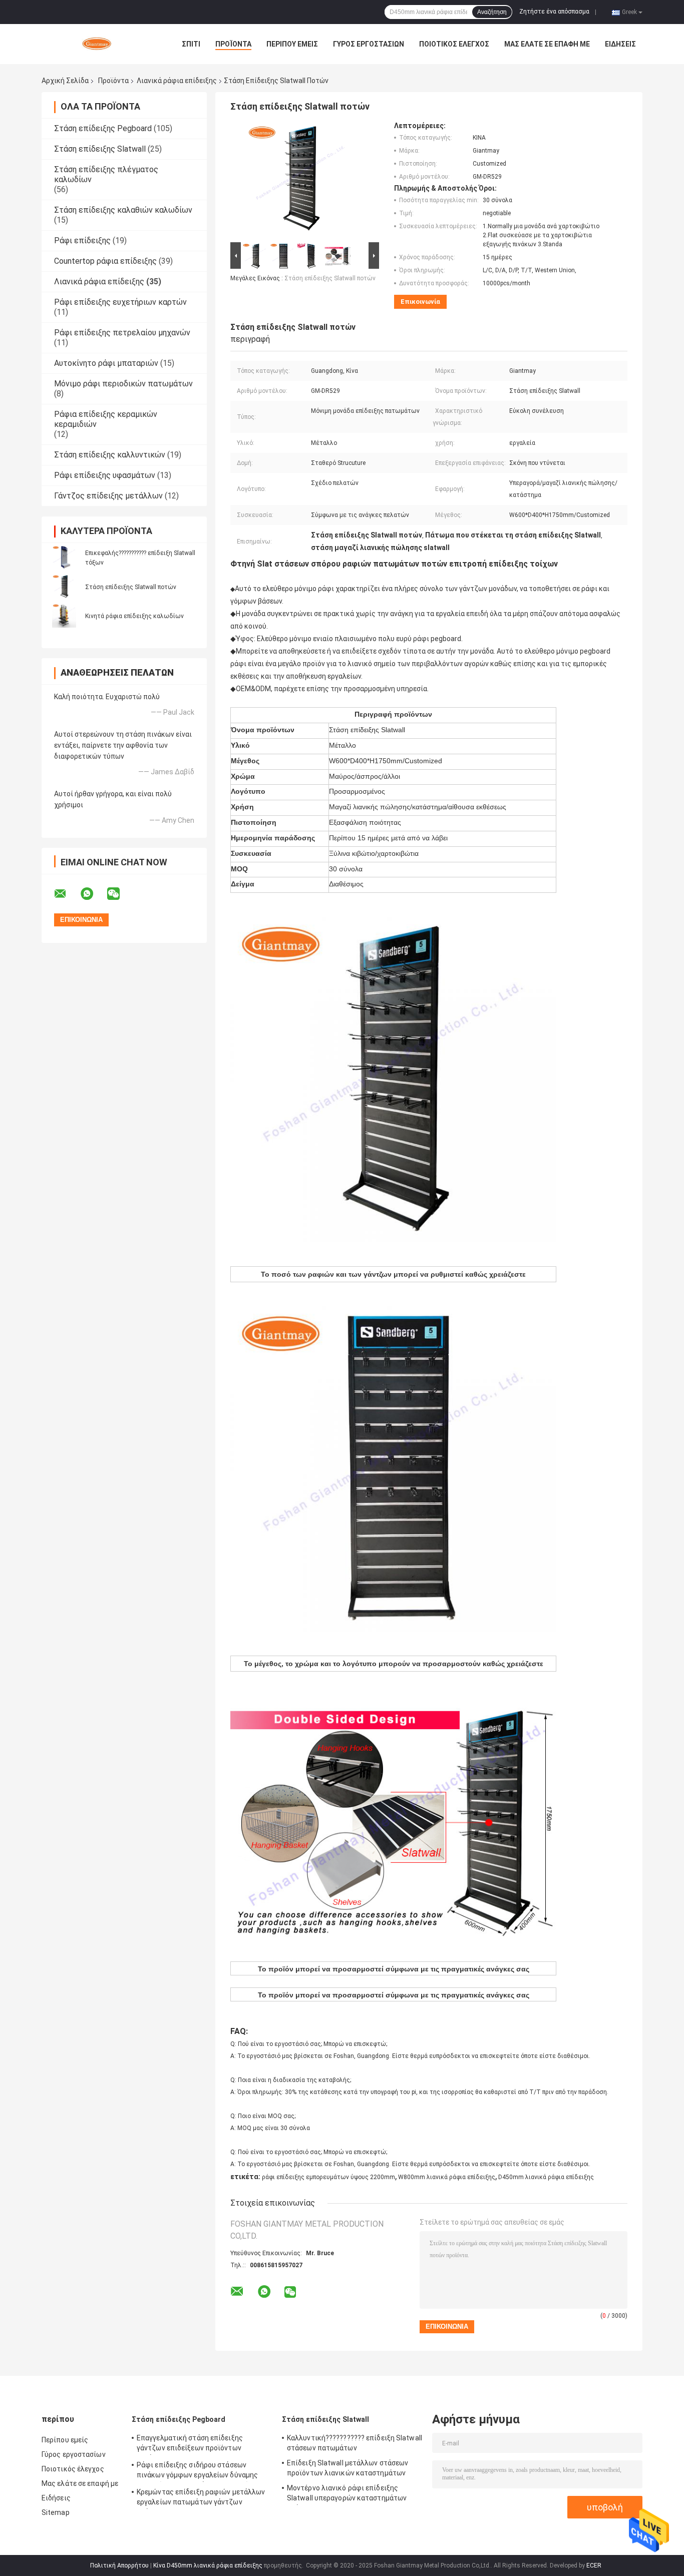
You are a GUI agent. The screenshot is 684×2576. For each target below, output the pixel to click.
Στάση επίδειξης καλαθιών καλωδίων (123, 210)
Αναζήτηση (492, 12)
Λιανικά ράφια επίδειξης (177, 81)
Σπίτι (191, 44)
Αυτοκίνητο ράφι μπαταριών (106, 363)
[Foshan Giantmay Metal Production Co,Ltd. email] (67, 894)
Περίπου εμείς (292, 44)
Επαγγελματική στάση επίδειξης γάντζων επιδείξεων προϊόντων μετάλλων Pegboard (190, 2444)
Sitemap (56, 2512)
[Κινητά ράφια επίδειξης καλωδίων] (64, 616)
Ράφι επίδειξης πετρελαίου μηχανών (122, 333)
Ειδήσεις (620, 44)
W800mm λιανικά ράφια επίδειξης (447, 2177)
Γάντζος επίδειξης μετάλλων (108, 496)
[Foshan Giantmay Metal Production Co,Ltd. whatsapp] (93, 894)
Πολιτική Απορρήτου (119, 2565)
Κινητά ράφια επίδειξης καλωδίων (134, 616)
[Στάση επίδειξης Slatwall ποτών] (64, 587)
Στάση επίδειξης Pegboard (103, 128)
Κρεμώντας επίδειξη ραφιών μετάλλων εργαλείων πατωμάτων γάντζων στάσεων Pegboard (201, 2498)
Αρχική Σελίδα (65, 81)
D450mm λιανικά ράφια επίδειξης (546, 2177)
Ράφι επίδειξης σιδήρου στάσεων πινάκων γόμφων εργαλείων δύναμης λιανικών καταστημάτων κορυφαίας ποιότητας (197, 2471)
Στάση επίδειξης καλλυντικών (110, 455)
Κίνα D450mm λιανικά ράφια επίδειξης (208, 2565)
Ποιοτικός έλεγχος (454, 44)
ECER (594, 2565)
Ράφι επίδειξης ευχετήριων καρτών (120, 302)
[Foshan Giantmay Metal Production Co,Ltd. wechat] (120, 894)
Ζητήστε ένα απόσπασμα (554, 12)
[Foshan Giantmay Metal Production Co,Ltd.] (97, 44)
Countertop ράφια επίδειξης (105, 261)
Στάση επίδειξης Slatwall (100, 149)
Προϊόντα (233, 44)
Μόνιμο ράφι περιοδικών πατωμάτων (123, 384)
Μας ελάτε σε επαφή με (547, 44)
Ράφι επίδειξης (82, 240)
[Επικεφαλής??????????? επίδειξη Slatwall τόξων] (64, 558)
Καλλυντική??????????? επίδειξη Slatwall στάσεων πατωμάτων (355, 2443)
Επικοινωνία (420, 302)
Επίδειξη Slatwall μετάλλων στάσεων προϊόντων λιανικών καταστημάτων (348, 2468)
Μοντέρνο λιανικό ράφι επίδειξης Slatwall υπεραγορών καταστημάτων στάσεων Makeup (347, 2494)
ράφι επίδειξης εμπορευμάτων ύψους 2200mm (328, 2177)
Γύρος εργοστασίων (369, 44)
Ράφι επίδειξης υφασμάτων (105, 475)
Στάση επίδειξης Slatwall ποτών (131, 587)
